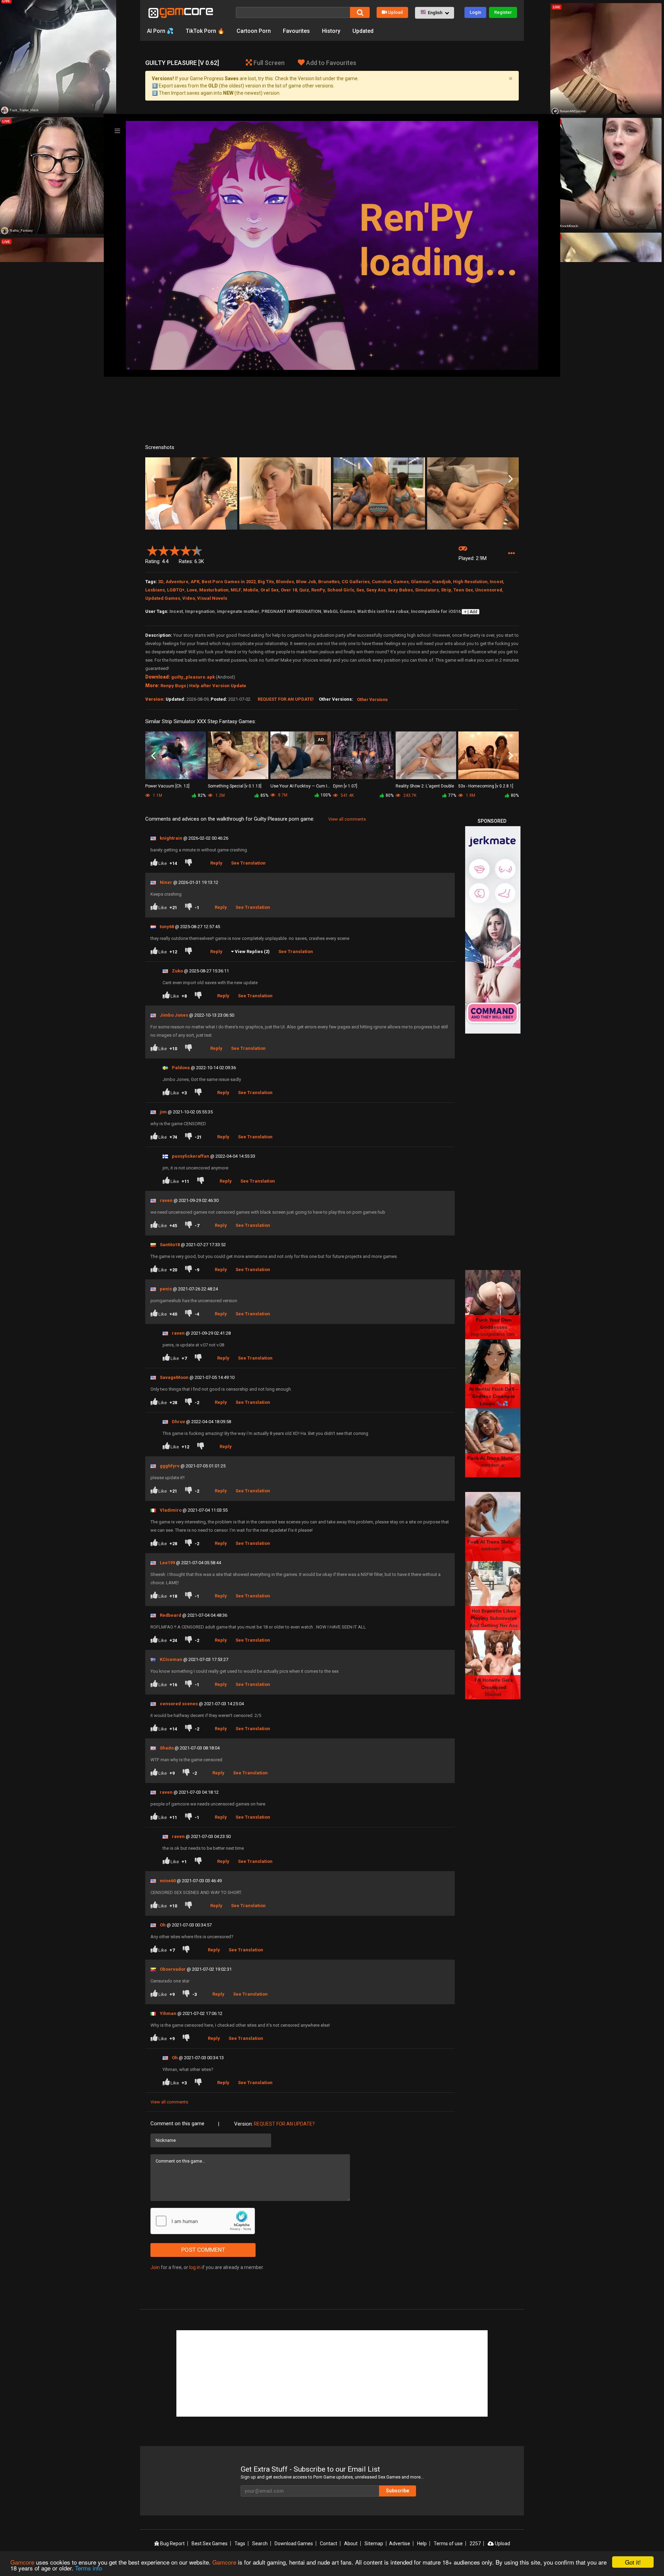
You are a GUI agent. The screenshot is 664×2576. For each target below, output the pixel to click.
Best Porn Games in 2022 (229, 582)
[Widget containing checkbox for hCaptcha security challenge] (203, 2221)
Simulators (427, 590)
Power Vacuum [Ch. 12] (167, 786)
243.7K (409, 795)
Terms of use (448, 2544)
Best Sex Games (210, 2544)
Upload (395, 12)
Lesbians (155, 590)
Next (511, 479)
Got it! (633, 2562)
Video (189, 598)
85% (264, 795)
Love (192, 590)
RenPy (318, 590)
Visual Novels (212, 598)
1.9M (470, 795)
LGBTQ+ (176, 590)
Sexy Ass (376, 590)
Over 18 (289, 590)
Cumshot (381, 582)
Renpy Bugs (173, 686)
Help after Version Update (218, 686)
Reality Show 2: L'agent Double (425, 786)
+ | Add (471, 612)
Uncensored (489, 590)
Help (422, 2544)
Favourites (296, 31)
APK (195, 582)
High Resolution (470, 582)
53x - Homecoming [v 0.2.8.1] (486, 786)
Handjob (442, 582)
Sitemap (374, 2544)
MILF (236, 590)
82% (202, 795)
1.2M (220, 795)
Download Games (294, 2544)
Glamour (421, 582)
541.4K (347, 795)
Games (401, 582)
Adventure (177, 582)
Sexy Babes (400, 590)
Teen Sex (463, 590)
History (331, 31)
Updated (363, 31)
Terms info (89, 2568)
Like (167, 863)
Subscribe (398, 2491)
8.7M (282, 795)
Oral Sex (270, 590)
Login (475, 12)
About (351, 2544)
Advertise (400, 2544)
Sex (360, 590)
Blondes (285, 582)
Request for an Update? (284, 2124)
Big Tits (266, 582)
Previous (153, 479)
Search (260, 2544)
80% (390, 795)
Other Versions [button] (372, 700)
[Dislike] (190, 863)
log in (195, 2267)
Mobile (251, 590)
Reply (216, 863)
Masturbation (214, 590)
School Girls (341, 590)
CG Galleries (356, 582)
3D (161, 582)
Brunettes (329, 582)
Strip (446, 590)
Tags (240, 2544)
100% (326, 795)
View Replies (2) (252, 951)
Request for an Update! (286, 699)
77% (452, 795)
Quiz (304, 590)
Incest (496, 582)
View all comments (347, 819)
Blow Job (306, 582)
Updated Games (163, 598)
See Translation (248, 863)
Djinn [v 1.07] (345, 786)
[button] (435, 13)
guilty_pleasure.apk (193, 677)
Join (155, 2267)
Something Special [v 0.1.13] (235, 786)
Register (503, 12)
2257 (475, 2544)
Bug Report (172, 2544)
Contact (329, 2544)
